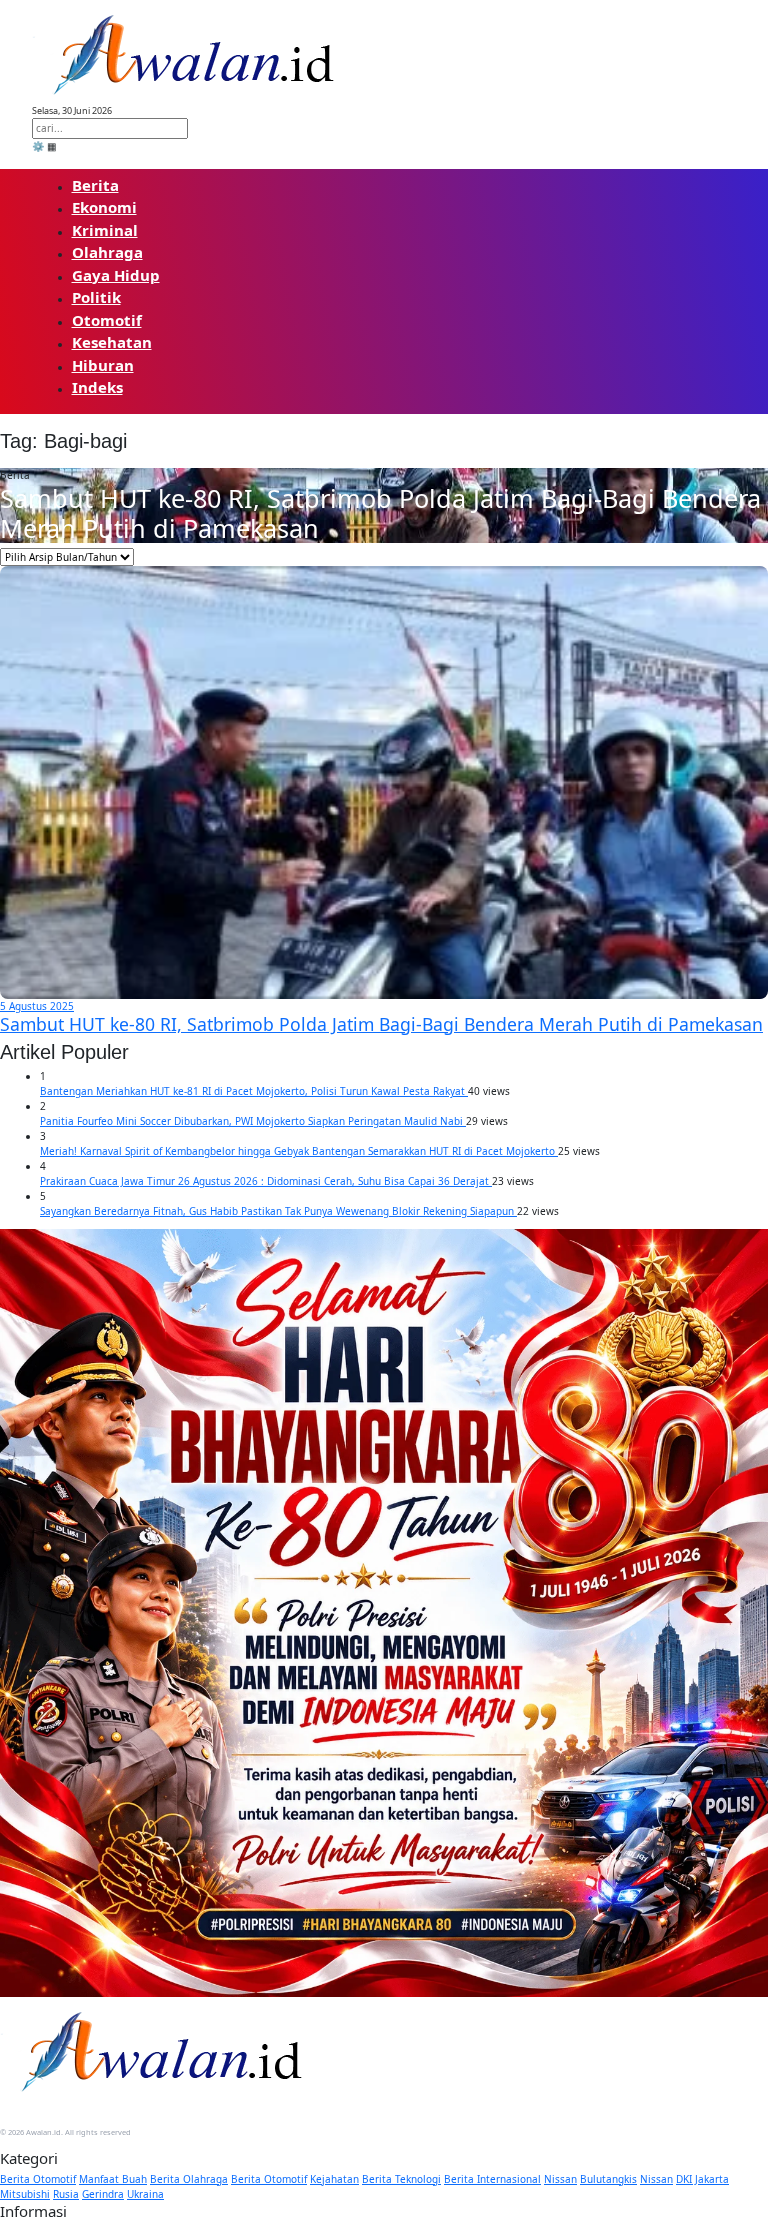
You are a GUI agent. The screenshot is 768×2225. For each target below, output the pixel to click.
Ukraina (145, 2194)
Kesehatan (112, 342)
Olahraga (107, 252)
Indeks (97, 387)
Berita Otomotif (38, 2179)
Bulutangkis (608, 2179)
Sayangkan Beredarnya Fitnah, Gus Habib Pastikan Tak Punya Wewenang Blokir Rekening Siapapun (278, 1211)
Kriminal (105, 230)
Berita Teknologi (401, 2179)
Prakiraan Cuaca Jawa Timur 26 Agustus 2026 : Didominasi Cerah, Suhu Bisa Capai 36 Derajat (266, 1181)
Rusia (66, 2194)
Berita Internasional (492, 2179)
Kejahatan (334, 2179)
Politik (96, 297)
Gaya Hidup (116, 275)
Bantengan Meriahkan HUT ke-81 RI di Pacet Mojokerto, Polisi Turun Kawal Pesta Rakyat (254, 1091)
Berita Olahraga (189, 2179)
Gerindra (103, 2194)
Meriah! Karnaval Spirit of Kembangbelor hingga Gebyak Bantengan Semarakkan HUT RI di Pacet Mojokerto (299, 1151)
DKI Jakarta (702, 2179)
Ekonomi (104, 207)
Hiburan (103, 365)
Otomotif (107, 320)
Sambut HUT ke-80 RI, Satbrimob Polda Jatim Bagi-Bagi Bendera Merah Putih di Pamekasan (380, 513)
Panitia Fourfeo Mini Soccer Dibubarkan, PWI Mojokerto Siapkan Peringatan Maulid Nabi (253, 1121)
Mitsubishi (25, 2194)
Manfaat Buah (113, 2179)
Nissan (560, 2179)
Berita (95, 185)
